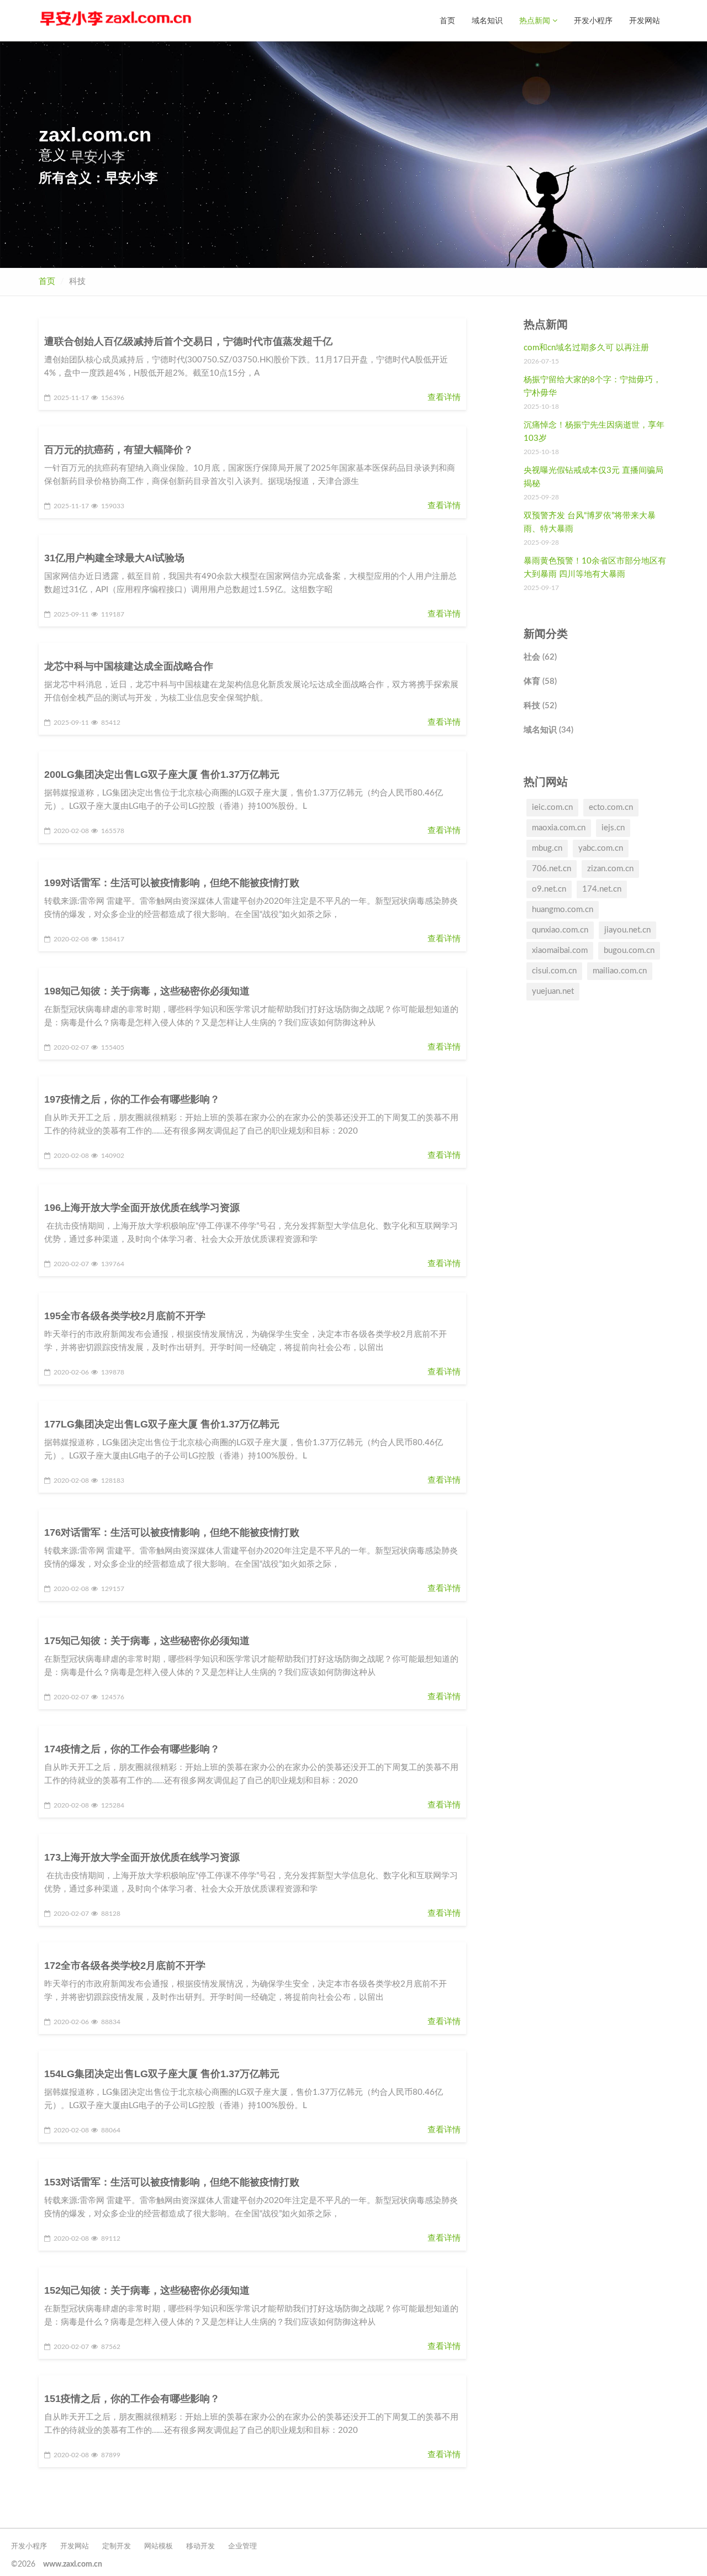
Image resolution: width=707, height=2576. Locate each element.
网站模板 (159, 2546)
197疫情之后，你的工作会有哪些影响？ (132, 1099)
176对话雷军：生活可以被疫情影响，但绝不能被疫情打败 (172, 1532)
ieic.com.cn (552, 807)
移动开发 (201, 2546)
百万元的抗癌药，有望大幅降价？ (119, 450)
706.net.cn (552, 869)
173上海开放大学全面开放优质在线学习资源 (142, 1857)
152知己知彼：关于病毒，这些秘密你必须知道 (147, 2290)
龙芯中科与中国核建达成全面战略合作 (129, 666)
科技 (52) (540, 706)
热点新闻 (536, 20)
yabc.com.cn (601, 848)
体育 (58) (540, 681)
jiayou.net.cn (627, 930)
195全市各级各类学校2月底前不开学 (125, 1316)
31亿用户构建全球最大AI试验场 (114, 558)
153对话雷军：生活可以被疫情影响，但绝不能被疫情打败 (172, 2182)
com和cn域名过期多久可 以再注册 (586, 348)
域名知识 (487, 20)
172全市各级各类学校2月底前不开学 (125, 1966)
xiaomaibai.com (560, 950)
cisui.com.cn (554, 971)
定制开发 (117, 2546)
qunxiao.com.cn (560, 930)
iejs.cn (613, 828)
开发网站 (645, 20)
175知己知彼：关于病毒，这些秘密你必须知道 (147, 1641)
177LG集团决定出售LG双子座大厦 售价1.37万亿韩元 (162, 1424)
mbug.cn (547, 848)
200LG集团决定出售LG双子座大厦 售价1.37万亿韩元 (162, 775)
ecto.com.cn (611, 807)
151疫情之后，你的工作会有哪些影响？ (132, 2399)
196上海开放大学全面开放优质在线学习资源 (142, 1208)
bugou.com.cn (629, 950)
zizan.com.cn (610, 869)
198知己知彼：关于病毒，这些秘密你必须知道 (147, 991)
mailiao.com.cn (620, 971)
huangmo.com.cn (563, 910)
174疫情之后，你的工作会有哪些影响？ (132, 1749)
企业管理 (242, 2546)
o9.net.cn (549, 889)
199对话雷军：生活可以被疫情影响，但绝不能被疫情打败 (172, 883)
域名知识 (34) (548, 730)
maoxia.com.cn (559, 828)
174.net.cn (602, 889)
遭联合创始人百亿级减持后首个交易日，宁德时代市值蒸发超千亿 (188, 341)
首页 (447, 20)
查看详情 (444, 397)
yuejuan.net (553, 991)
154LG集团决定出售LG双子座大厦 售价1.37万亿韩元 (162, 2074)
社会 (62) (540, 657)
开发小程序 (593, 20)
